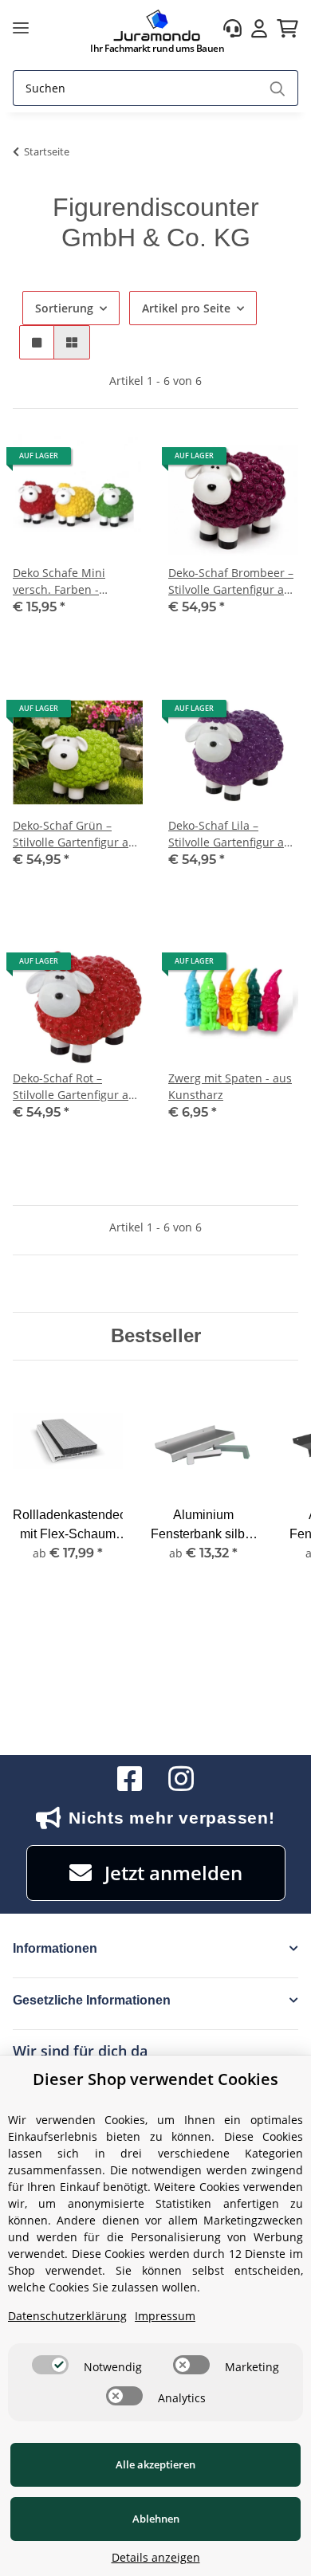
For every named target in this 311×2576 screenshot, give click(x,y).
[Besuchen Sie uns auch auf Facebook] (130, 1779)
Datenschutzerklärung (67, 2316)
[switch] (50, 2365)
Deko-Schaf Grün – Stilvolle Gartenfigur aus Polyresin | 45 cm (77, 834)
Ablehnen (156, 2519)
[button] (232, 28)
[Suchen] (278, 88)
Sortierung (64, 308)
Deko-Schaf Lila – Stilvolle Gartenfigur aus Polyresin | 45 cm (232, 834)
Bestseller (156, 1335)
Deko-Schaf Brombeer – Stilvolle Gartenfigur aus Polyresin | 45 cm (232, 581)
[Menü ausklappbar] (21, 28)
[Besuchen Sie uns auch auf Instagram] (181, 1779)
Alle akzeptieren (155, 2464)
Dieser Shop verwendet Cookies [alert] (155, 2079)
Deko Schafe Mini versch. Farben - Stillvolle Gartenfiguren (74, 581)
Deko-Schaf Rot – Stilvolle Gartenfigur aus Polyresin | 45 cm (77, 1087)
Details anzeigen (156, 2557)
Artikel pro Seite (186, 308)
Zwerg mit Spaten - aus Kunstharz (230, 1086)
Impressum (165, 2316)
